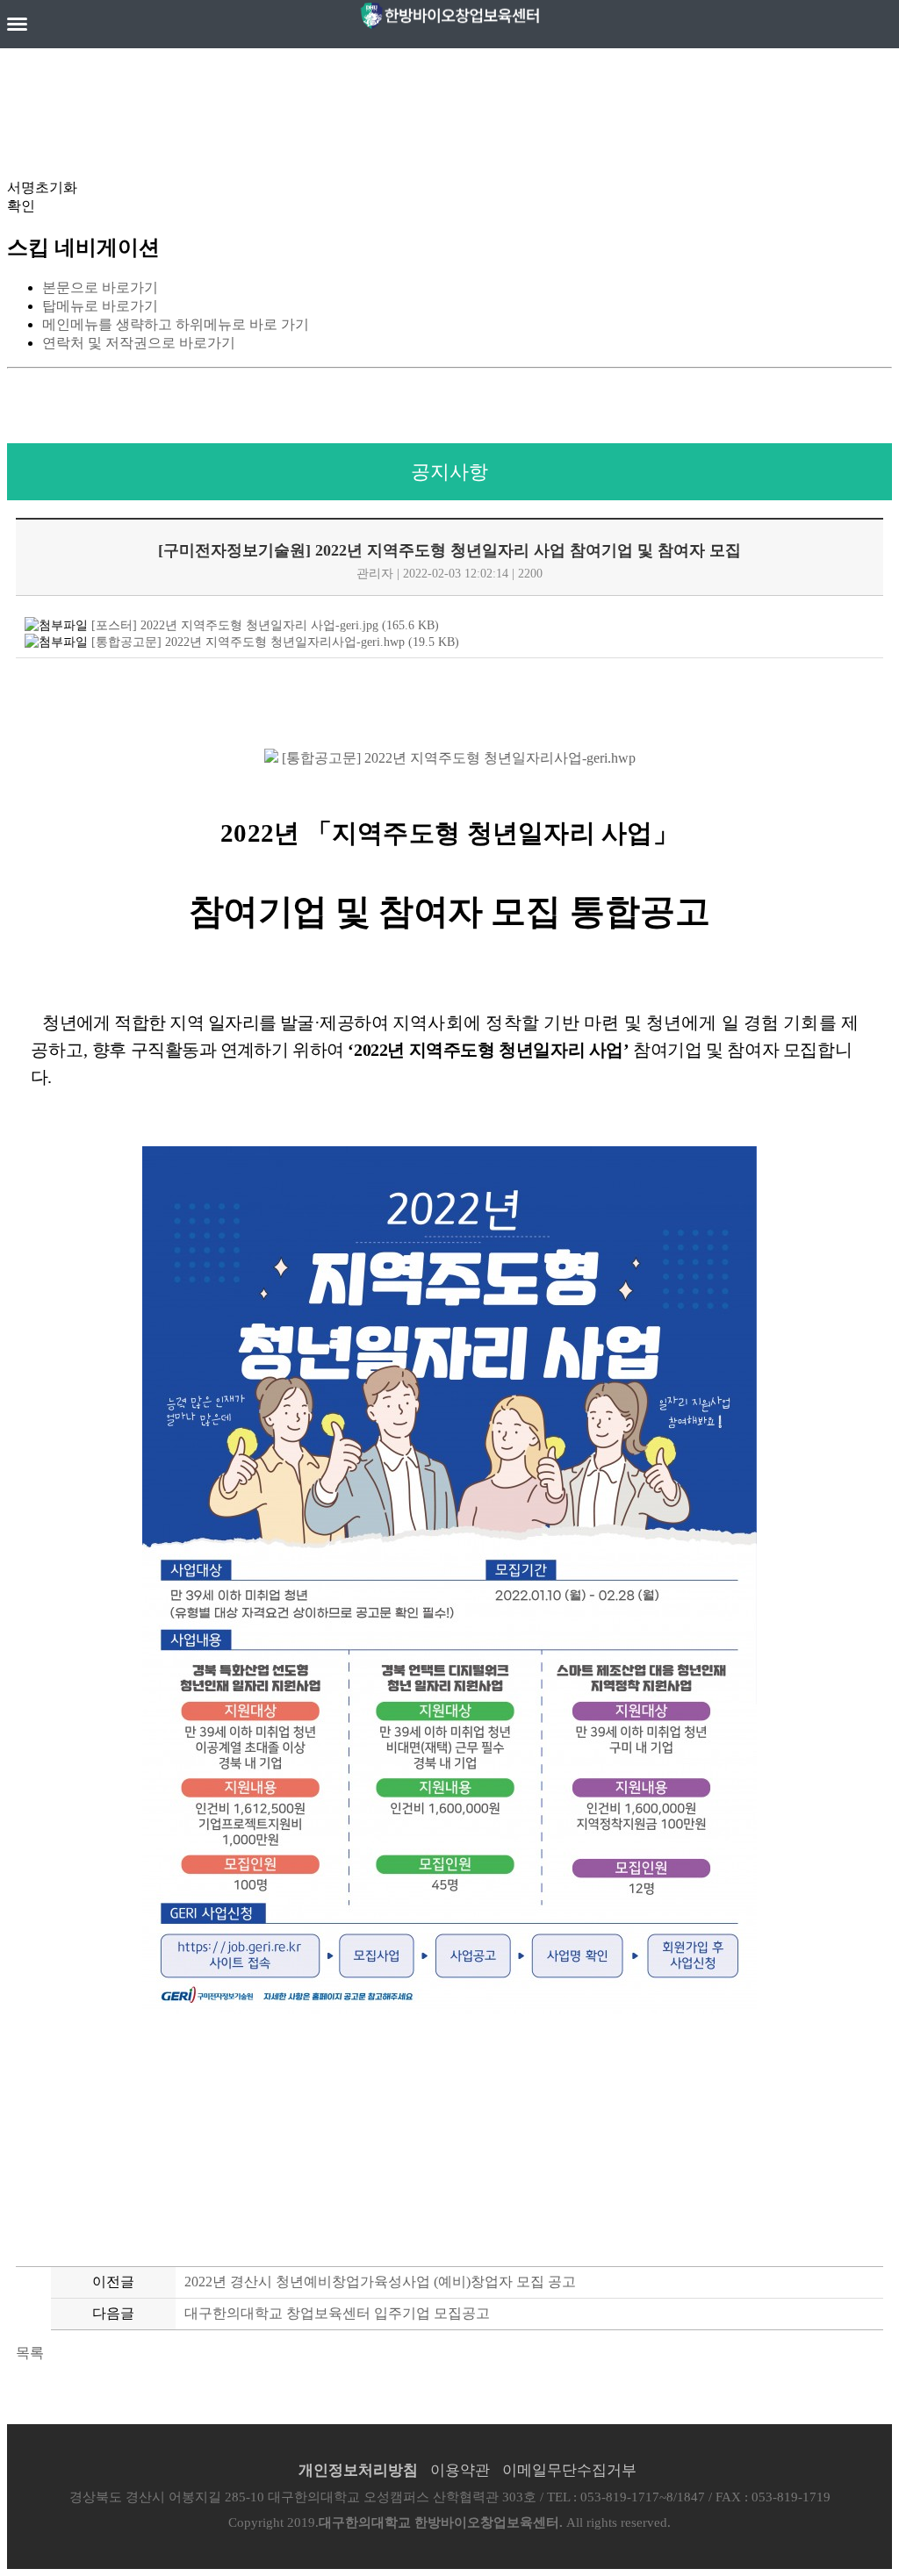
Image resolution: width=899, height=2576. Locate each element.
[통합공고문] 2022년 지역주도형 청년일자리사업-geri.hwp (457, 758)
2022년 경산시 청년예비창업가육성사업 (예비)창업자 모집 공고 (380, 2282)
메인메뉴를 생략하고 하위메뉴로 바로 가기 (176, 324)
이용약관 (460, 2470)
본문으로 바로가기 (100, 287)
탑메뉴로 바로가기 (100, 306)
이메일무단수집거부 (569, 2470)
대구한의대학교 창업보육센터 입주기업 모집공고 (337, 2313)
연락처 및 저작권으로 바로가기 (139, 343)
